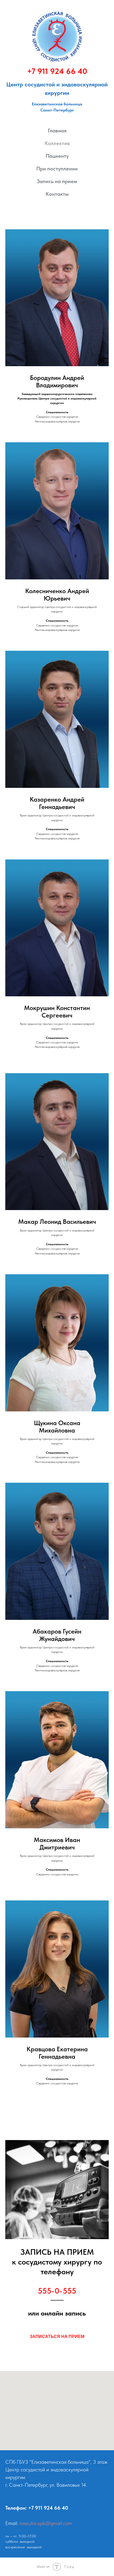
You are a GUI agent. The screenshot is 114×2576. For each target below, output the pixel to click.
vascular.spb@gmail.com (46, 2523)
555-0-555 (57, 2291)
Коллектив (57, 143)
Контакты (57, 194)
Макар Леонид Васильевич (57, 1222)
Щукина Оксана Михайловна (57, 1427)
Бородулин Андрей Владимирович (57, 382)
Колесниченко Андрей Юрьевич (57, 595)
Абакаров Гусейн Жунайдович (57, 1635)
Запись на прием (57, 181)
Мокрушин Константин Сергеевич (57, 1012)
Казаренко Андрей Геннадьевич (57, 803)
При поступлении (57, 169)
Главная (57, 131)
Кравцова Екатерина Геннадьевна (57, 2053)
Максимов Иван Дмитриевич (57, 1844)
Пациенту (57, 156)
